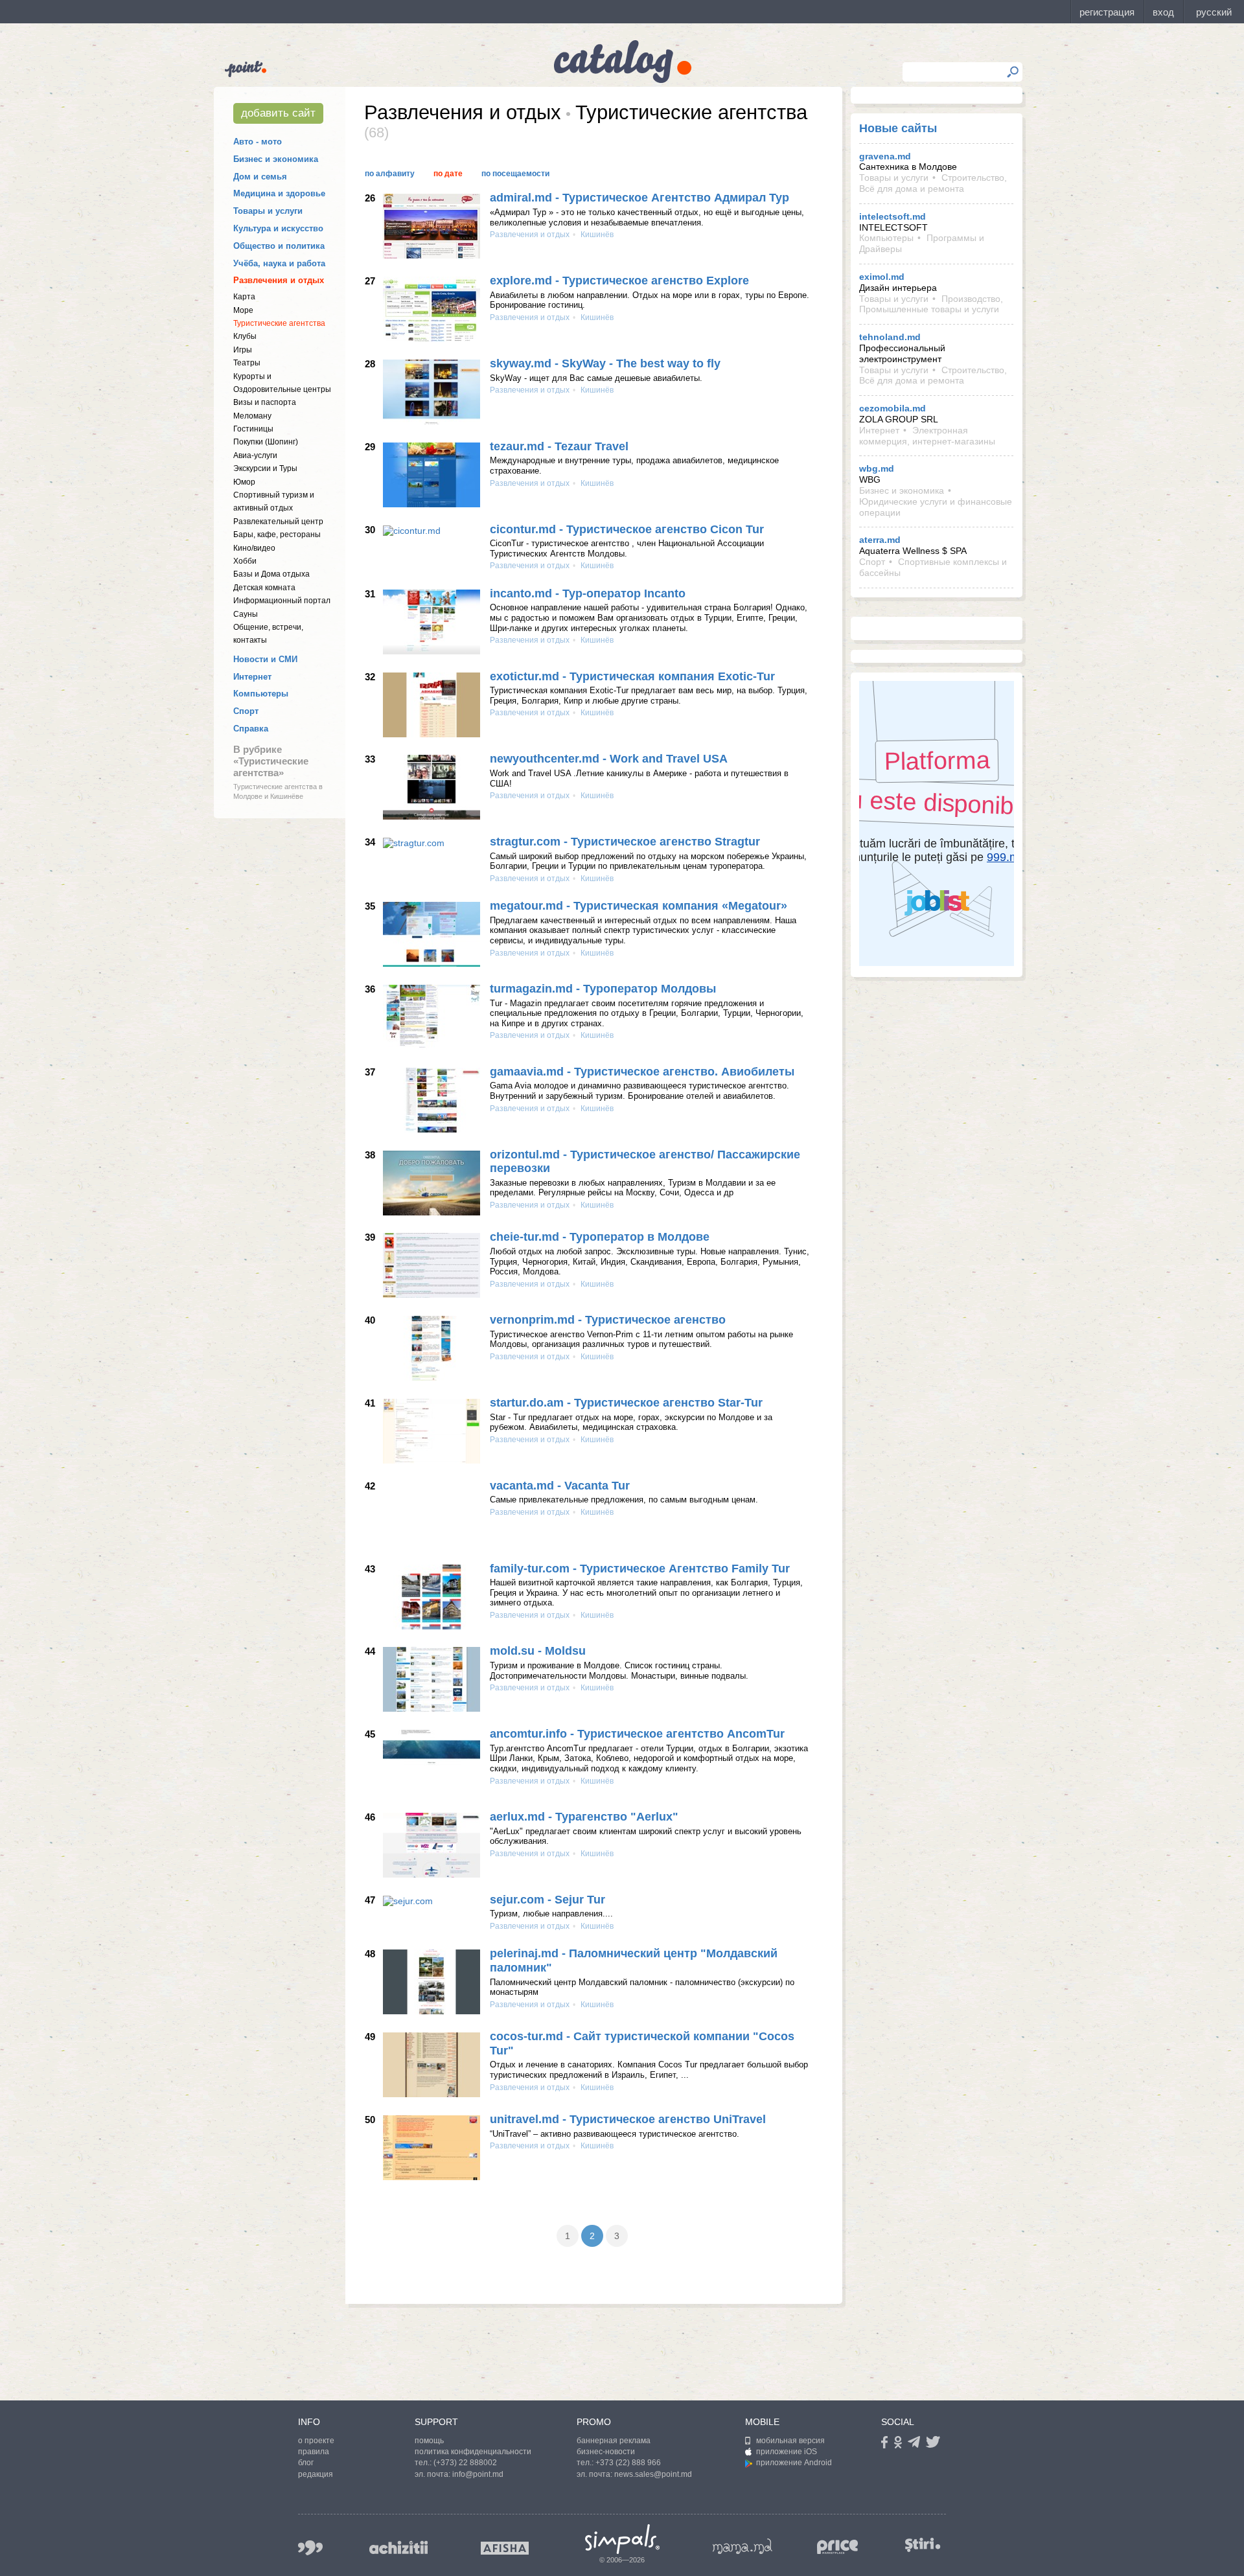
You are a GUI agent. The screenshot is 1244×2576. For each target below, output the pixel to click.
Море (243, 310)
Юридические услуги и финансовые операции (936, 507)
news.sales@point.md (653, 2474)
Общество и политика (279, 246)
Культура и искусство (278, 228)
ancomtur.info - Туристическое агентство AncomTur (637, 1734)
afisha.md (505, 2548)
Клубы (245, 336)
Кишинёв (596, 235)
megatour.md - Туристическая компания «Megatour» (639, 906)
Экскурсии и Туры (265, 468)
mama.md (743, 2546)
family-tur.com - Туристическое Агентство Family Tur (640, 1569)
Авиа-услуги (255, 455)
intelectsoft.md (893, 216)
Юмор (244, 482)
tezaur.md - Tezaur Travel (559, 446)
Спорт (246, 711)
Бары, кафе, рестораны (277, 535)
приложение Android (794, 2463)
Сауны (246, 614)
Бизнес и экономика (276, 159)
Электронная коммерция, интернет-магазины (927, 436)
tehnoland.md (890, 337)
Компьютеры (261, 694)
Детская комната (264, 588)
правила (314, 2452)
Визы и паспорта (265, 402)
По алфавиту (390, 174)
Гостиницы (253, 429)
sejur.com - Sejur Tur (547, 1900)
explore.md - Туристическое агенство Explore (619, 281)
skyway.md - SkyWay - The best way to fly (605, 363)
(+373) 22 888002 (465, 2463)
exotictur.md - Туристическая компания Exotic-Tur (632, 676)
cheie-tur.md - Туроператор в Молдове (600, 1237)
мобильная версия (790, 2441)
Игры (243, 350)
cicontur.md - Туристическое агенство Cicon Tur (627, 529)
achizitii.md (398, 2547)
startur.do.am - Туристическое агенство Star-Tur (626, 1403)
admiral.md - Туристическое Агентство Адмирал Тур (639, 198)
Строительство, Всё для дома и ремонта (933, 183)
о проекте (316, 2441)
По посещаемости (515, 174)
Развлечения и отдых (279, 280)
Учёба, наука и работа (279, 263)
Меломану (252, 416)
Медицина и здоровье (279, 193)
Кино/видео (254, 548)
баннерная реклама (614, 2441)
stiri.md (923, 2545)
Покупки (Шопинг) (266, 442)
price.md (838, 2547)
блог (306, 2463)
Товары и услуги (268, 211)
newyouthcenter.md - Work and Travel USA (609, 759)
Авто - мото (258, 142)
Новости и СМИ (265, 659)
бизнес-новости (606, 2452)
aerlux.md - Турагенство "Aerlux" (584, 1817)
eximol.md (882, 277)
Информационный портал (282, 601)
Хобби (245, 561)
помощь (429, 2441)
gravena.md (885, 156)
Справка (251, 729)
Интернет (252, 677)
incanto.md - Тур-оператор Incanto (588, 593)
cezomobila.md (893, 408)
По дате (448, 174)
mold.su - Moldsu (538, 1651)
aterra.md (880, 540)
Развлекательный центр (278, 522)
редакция (316, 2474)
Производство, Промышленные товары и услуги (931, 304)
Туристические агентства (279, 323)
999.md (310, 2548)
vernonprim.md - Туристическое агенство (608, 1320)
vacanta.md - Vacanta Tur (560, 1486)
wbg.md (877, 468)
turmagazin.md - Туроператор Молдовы (603, 989)
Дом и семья (260, 177)
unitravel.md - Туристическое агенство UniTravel (628, 2119)
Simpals (622, 2539)
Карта (244, 297)
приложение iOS (787, 2452)
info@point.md (478, 2474)
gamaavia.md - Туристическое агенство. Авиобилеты (642, 1072)
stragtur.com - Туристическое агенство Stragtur (625, 842)
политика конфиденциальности (473, 2452)
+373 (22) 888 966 (628, 2463)
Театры (247, 363)
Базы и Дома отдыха (271, 574)
